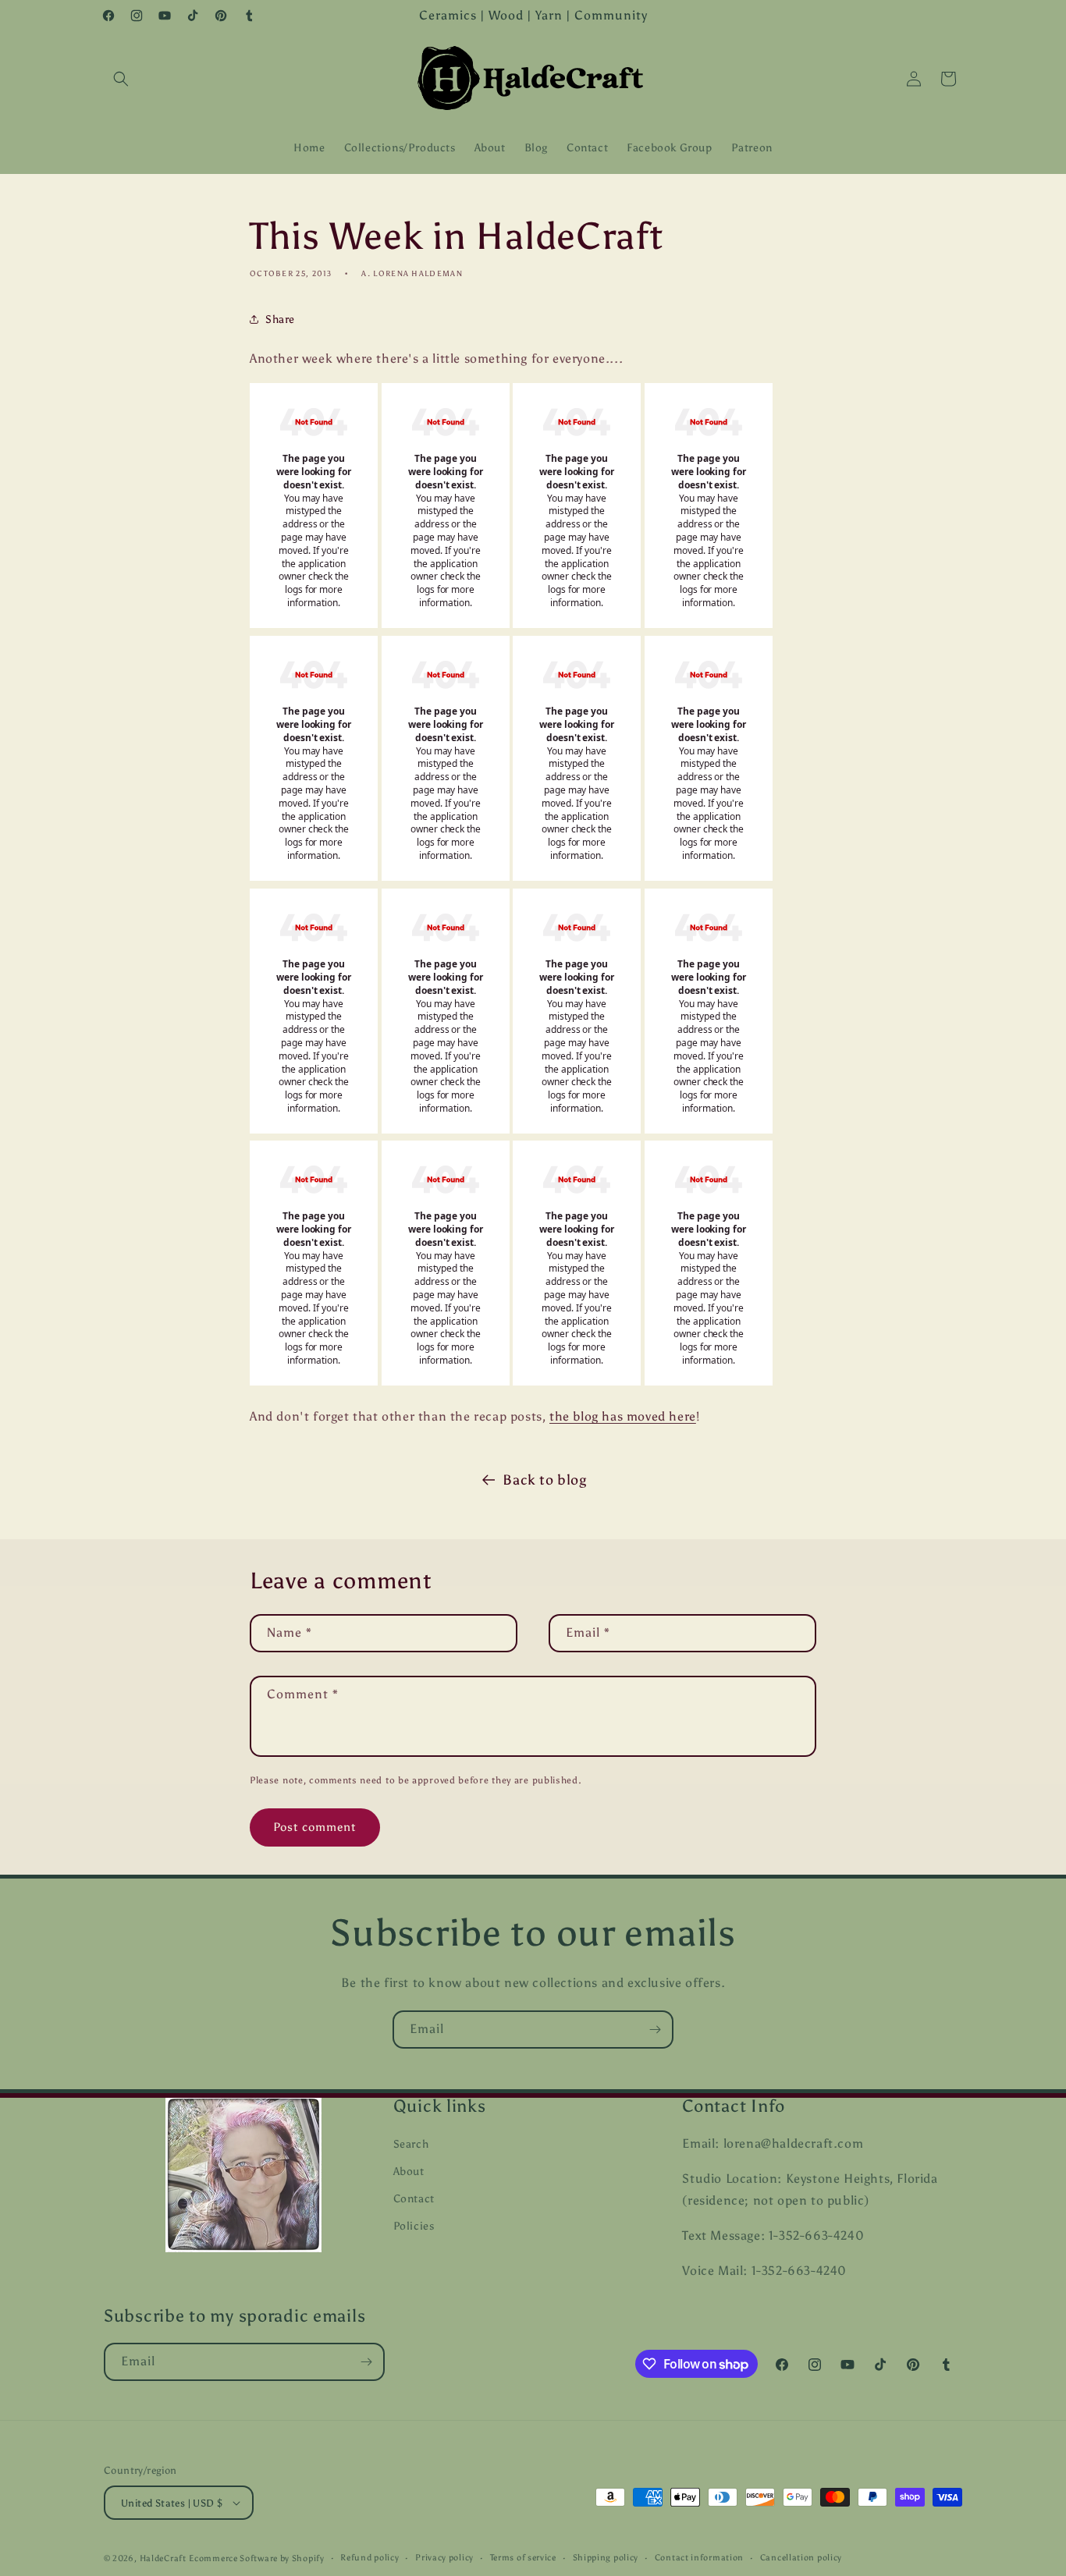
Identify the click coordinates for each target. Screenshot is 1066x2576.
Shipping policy (606, 2558)
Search (411, 2144)
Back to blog (544, 1480)
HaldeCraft (163, 2558)
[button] (121, 79)
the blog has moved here (623, 1416)
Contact (414, 2199)
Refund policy (370, 2558)
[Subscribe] (655, 2030)
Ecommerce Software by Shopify (256, 2558)
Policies (414, 2226)
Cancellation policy (801, 2558)
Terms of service (523, 2558)
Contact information (699, 2558)
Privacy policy (444, 2558)
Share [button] (280, 319)
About (409, 2172)
